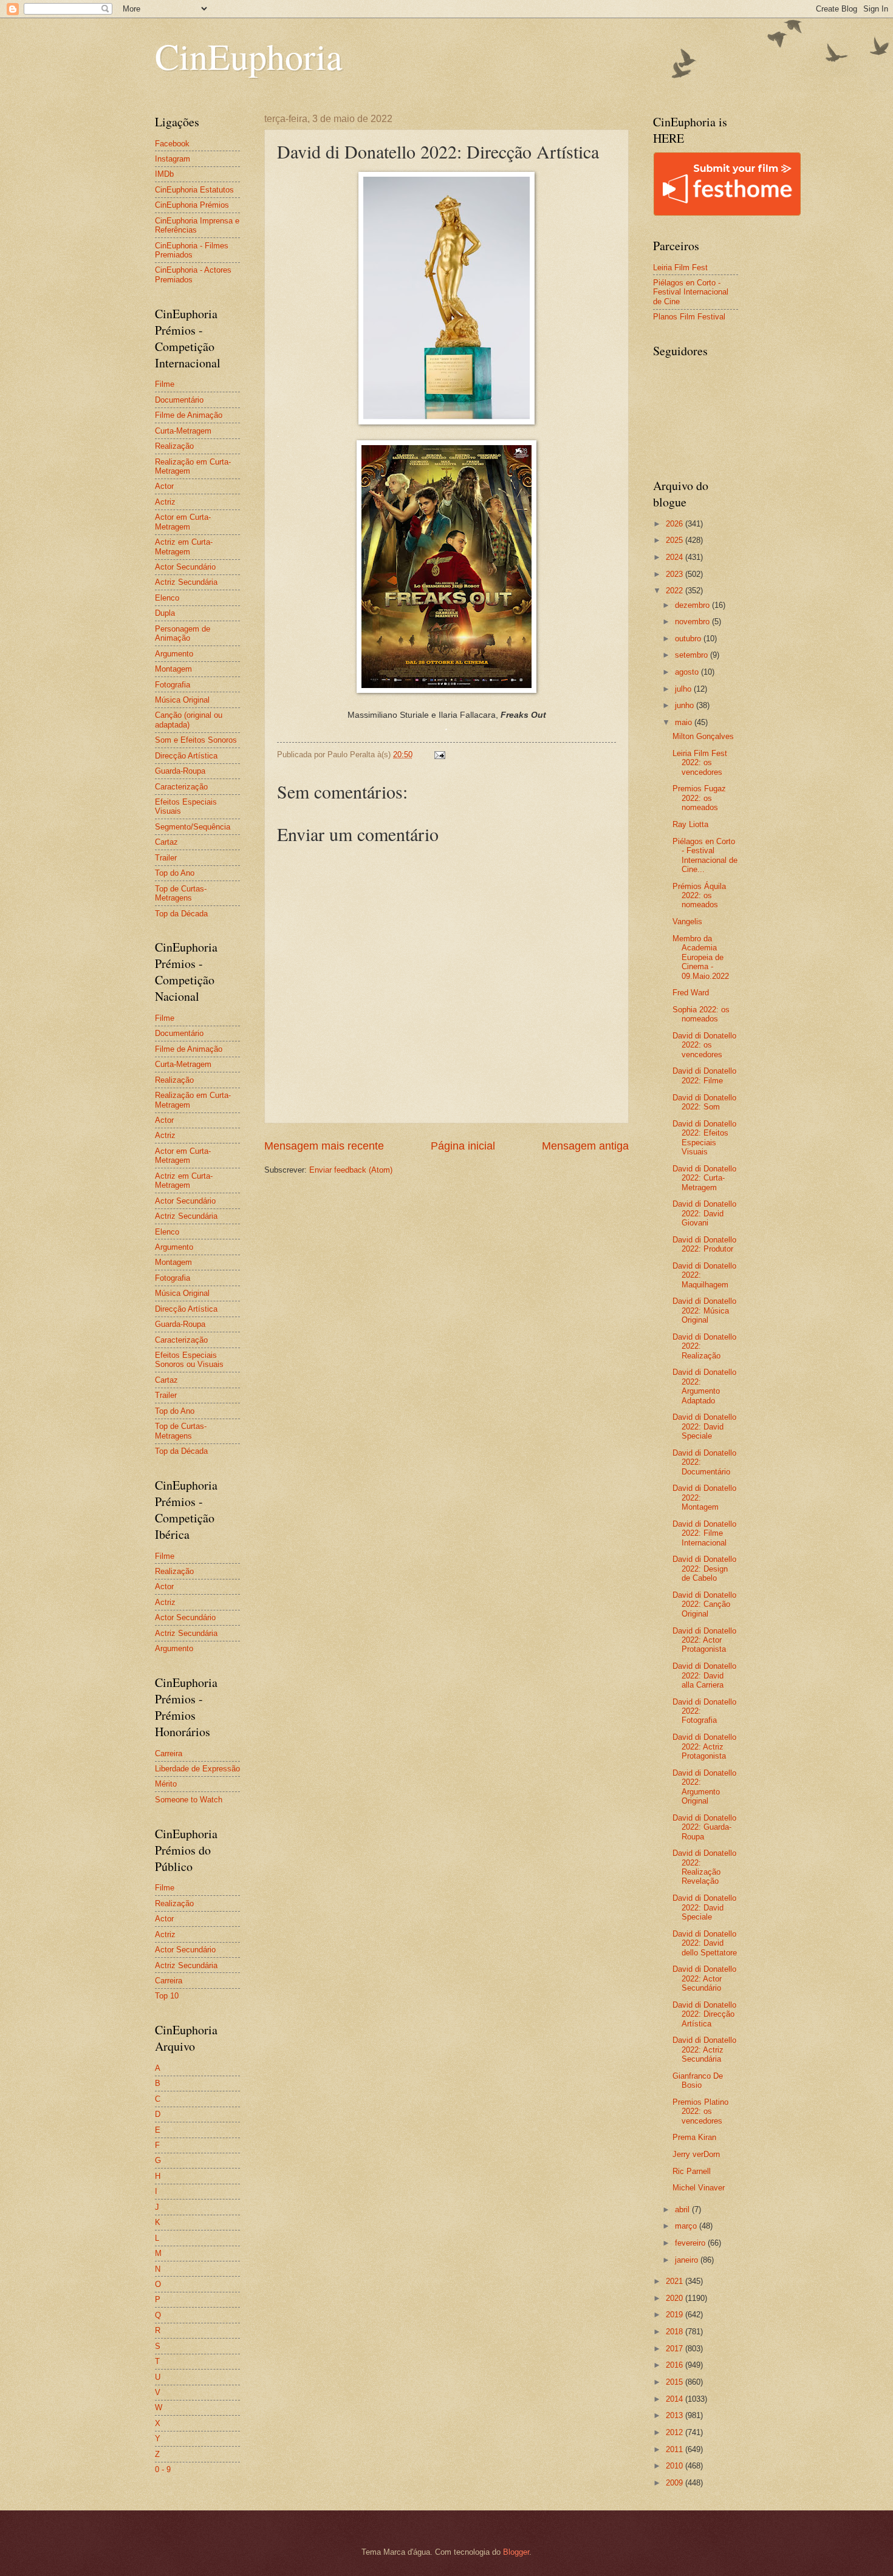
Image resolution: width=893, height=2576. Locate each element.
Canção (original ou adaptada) (189, 720)
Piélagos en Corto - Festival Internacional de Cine (691, 292)
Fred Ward (691, 993)
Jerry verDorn (696, 2154)
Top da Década (181, 914)
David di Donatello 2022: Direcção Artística (704, 2014)
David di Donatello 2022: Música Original (704, 1310)
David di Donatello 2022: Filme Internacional (704, 1533)
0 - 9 (163, 2469)
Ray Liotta (690, 824)
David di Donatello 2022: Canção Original (704, 1604)
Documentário (179, 400)
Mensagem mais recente (324, 1146)
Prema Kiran (694, 2137)
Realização (174, 446)
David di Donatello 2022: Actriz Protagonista (704, 1746)
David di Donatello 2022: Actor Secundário (704, 1978)
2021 (676, 2281)
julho (684, 689)
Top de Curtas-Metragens (181, 893)
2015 (676, 2382)
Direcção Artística (186, 756)
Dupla (165, 613)
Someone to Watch (189, 1800)
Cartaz (166, 842)
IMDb (164, 174)
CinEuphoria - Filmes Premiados (192, 250)
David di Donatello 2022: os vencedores (704, 1045)
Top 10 (167, 1996)
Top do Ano (175, 873)
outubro (689, 639)
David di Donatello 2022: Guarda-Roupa (704, 1827)
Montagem (173, 669)
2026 (676, 524)
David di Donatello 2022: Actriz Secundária (704, 2050)
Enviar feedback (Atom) (351, 1170)
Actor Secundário (185, 567)
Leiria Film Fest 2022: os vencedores (700, 763)
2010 (676, 2466)
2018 (676, 2332)
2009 (676, 2483)
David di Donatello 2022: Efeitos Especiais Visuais (704, 1138)
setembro (693, 655)
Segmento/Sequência (193, 827)
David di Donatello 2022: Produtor (704, 1244)
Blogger (516, 2552)
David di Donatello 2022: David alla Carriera (704, 1675)
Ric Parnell (692, 2171)
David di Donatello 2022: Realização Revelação (704, 1867)
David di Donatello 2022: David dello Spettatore (705, 1943)
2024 (676, 557)
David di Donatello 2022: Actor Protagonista (704, 1640)
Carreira (169, 1753)
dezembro (693, 605)
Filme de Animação (189, 415)
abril (683, 2210)
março (687, 2226)
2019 (676, 2315)
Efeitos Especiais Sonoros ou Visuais (189, 1360)
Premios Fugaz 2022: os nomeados (699, 798)
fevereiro (691, 2243)
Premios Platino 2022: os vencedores (700, 2111)
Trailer (166, 858)
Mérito (166, 1784)
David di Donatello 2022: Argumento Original (704, 1787)
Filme (165, 384)
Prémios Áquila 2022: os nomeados (699, 896)
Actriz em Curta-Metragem (184, 547)
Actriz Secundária (186, 582)
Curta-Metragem (183, 431)
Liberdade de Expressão (197, 1769)
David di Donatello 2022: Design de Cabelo (704, 1569)
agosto (688, 672)
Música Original (182, 700)
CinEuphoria (249, 56)
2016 (676, 2365)
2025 (676, 540)
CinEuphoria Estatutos (194, 190)
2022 (676, 591)
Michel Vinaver (699, 2188)
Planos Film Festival (689, 317)
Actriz (165, 502)
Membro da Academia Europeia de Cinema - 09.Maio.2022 (701, 957)
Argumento (174, 654)
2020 (676, 2298)
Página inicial (463, 1146)
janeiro (688, 2260)
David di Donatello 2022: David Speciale (704, 1426)
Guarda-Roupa (180, 771)
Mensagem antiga (585, 1146)
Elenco (167, 598)
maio (685, 722)
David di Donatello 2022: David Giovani (704, 1213)
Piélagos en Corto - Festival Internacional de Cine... (705, 855)
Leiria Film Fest (680, 267)
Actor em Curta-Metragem (183, 522)
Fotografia (173, 685)
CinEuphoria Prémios (192, 205)
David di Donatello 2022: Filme (704, 1075)
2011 (676, 2449)
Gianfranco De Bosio (698, 2080)
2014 (676, 2399)
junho (686, 705)
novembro (693, 622)
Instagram (173, 159)
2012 (676, 2432)
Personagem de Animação (183, 633)
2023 (676, 574)
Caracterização (181, 787)
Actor (164, 486)
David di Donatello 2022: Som (704, 1102)
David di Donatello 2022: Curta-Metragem (704, 1178)
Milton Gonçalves (703, 736)
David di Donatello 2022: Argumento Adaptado (704, 1386)
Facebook (172, 144)
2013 (676, 2415)
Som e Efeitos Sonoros (196, 740)
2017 (676, 2349)
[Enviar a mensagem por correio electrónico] (439, 755)
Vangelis (687, 922)
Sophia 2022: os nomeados (701, 1014)
